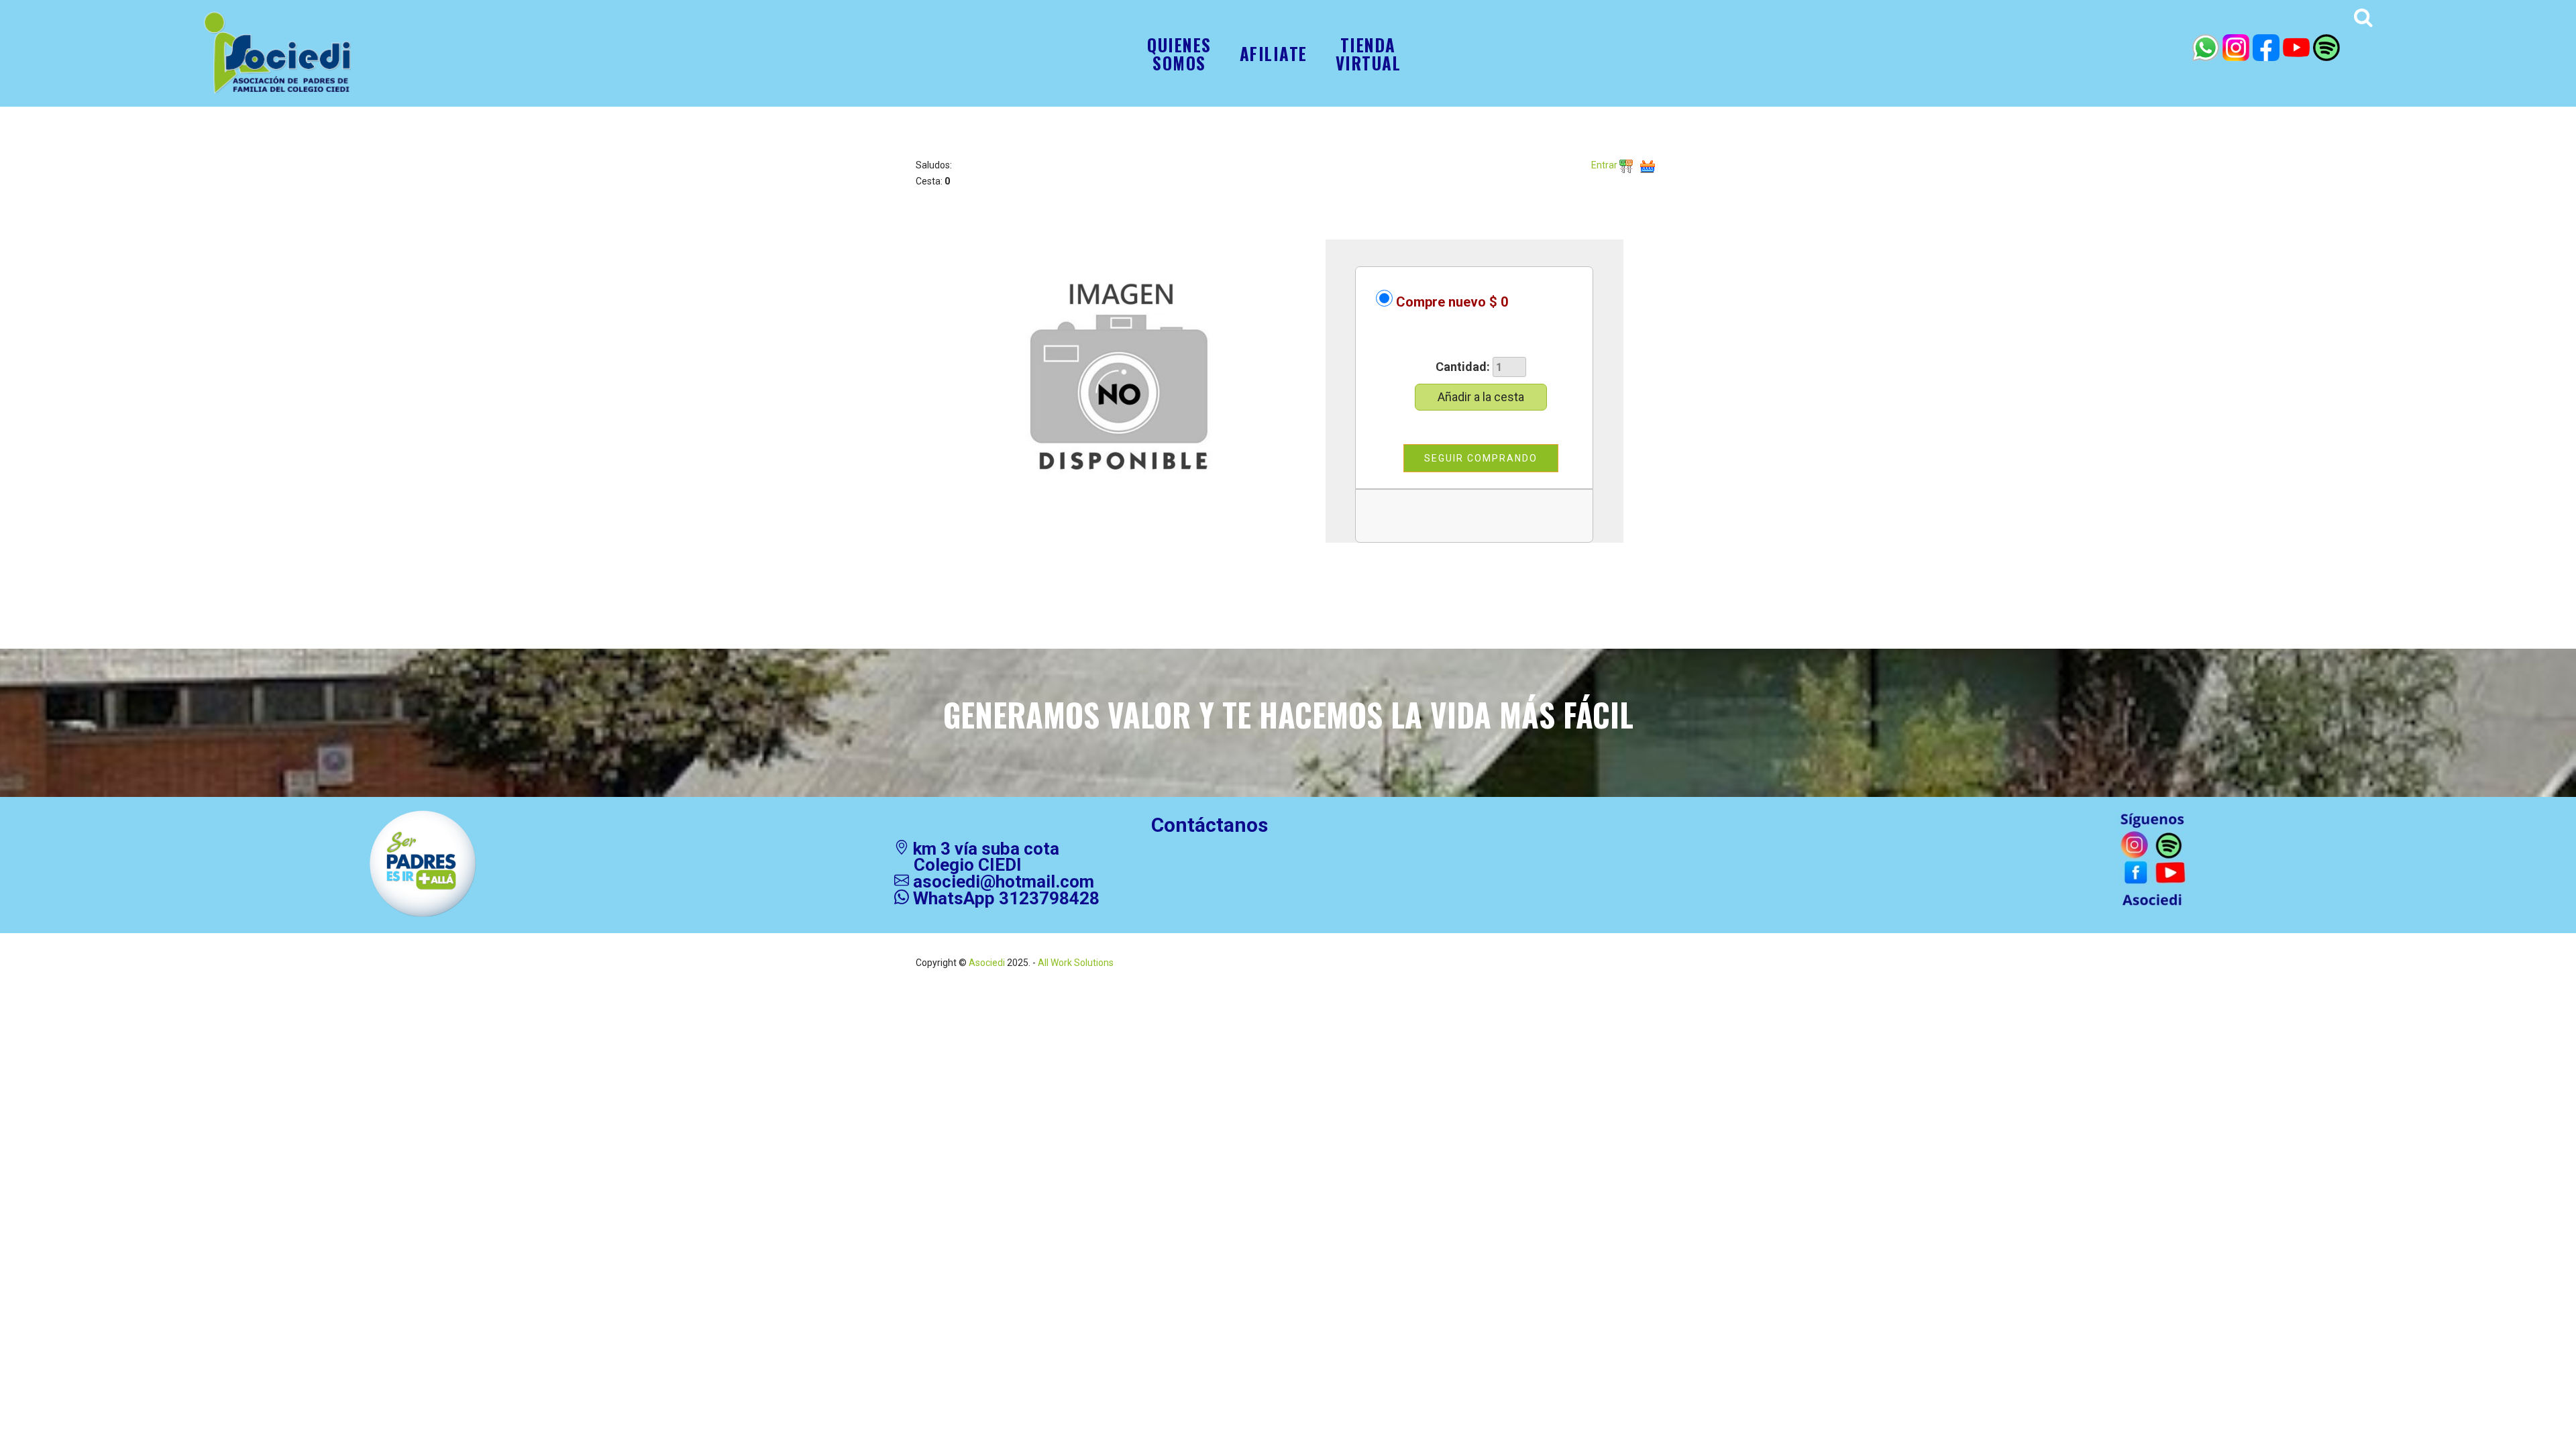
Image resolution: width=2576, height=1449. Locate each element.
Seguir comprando (1481, 458)
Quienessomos (1179, 54)
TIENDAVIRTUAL (1368, 54)
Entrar (1605, 165)
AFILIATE (1274, 53)
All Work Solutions (1075, 963)
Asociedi (987, 963)
